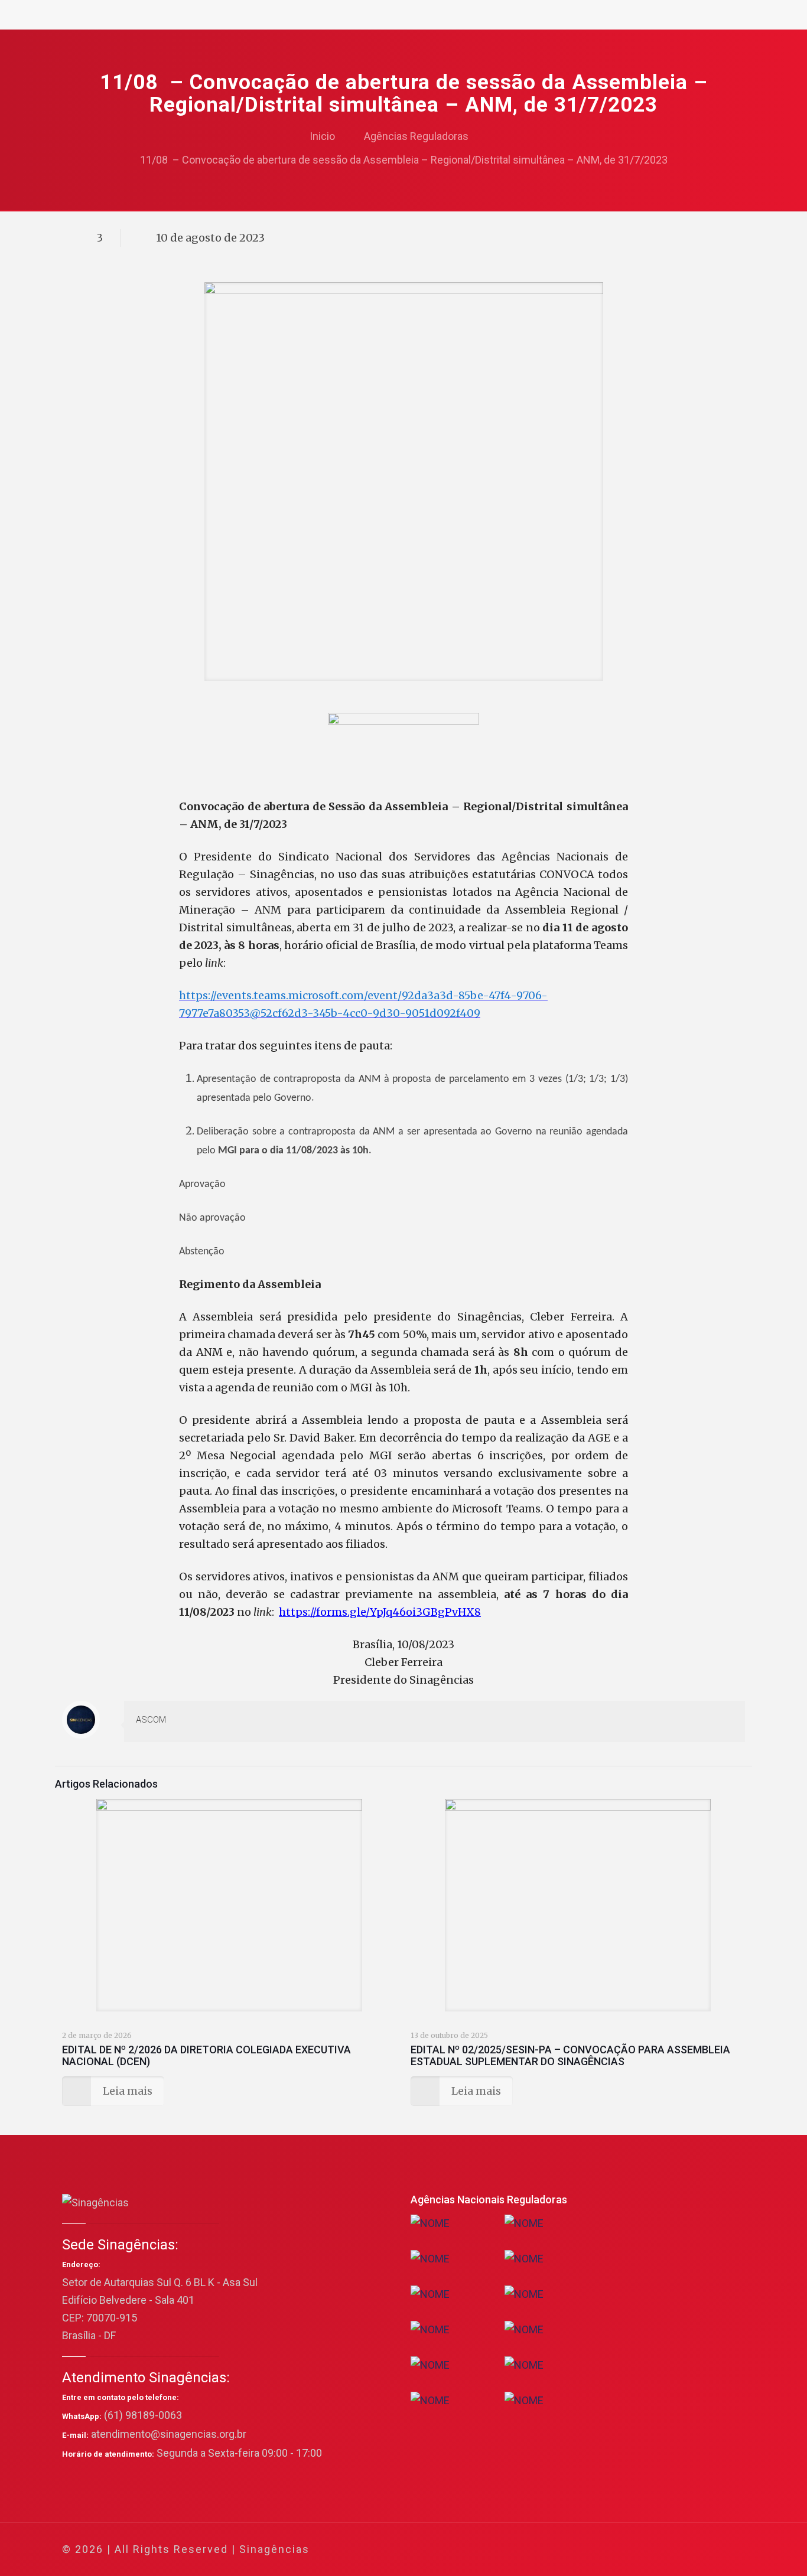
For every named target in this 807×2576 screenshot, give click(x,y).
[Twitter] (638, 2550)
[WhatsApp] (606, 2550)
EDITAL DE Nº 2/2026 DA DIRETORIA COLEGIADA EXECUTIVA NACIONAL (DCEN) (206, 2055)
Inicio (322, 136)
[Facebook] (622, 2550)
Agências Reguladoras (416, 136)
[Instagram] (686, 2550)
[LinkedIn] (670, 2550)
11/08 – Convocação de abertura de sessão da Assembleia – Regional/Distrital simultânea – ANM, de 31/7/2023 (404, 160)
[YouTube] (654, 2550)
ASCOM (151, 1720)
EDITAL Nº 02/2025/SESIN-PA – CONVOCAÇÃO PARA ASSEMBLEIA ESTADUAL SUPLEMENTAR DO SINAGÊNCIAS (570, 2055)
